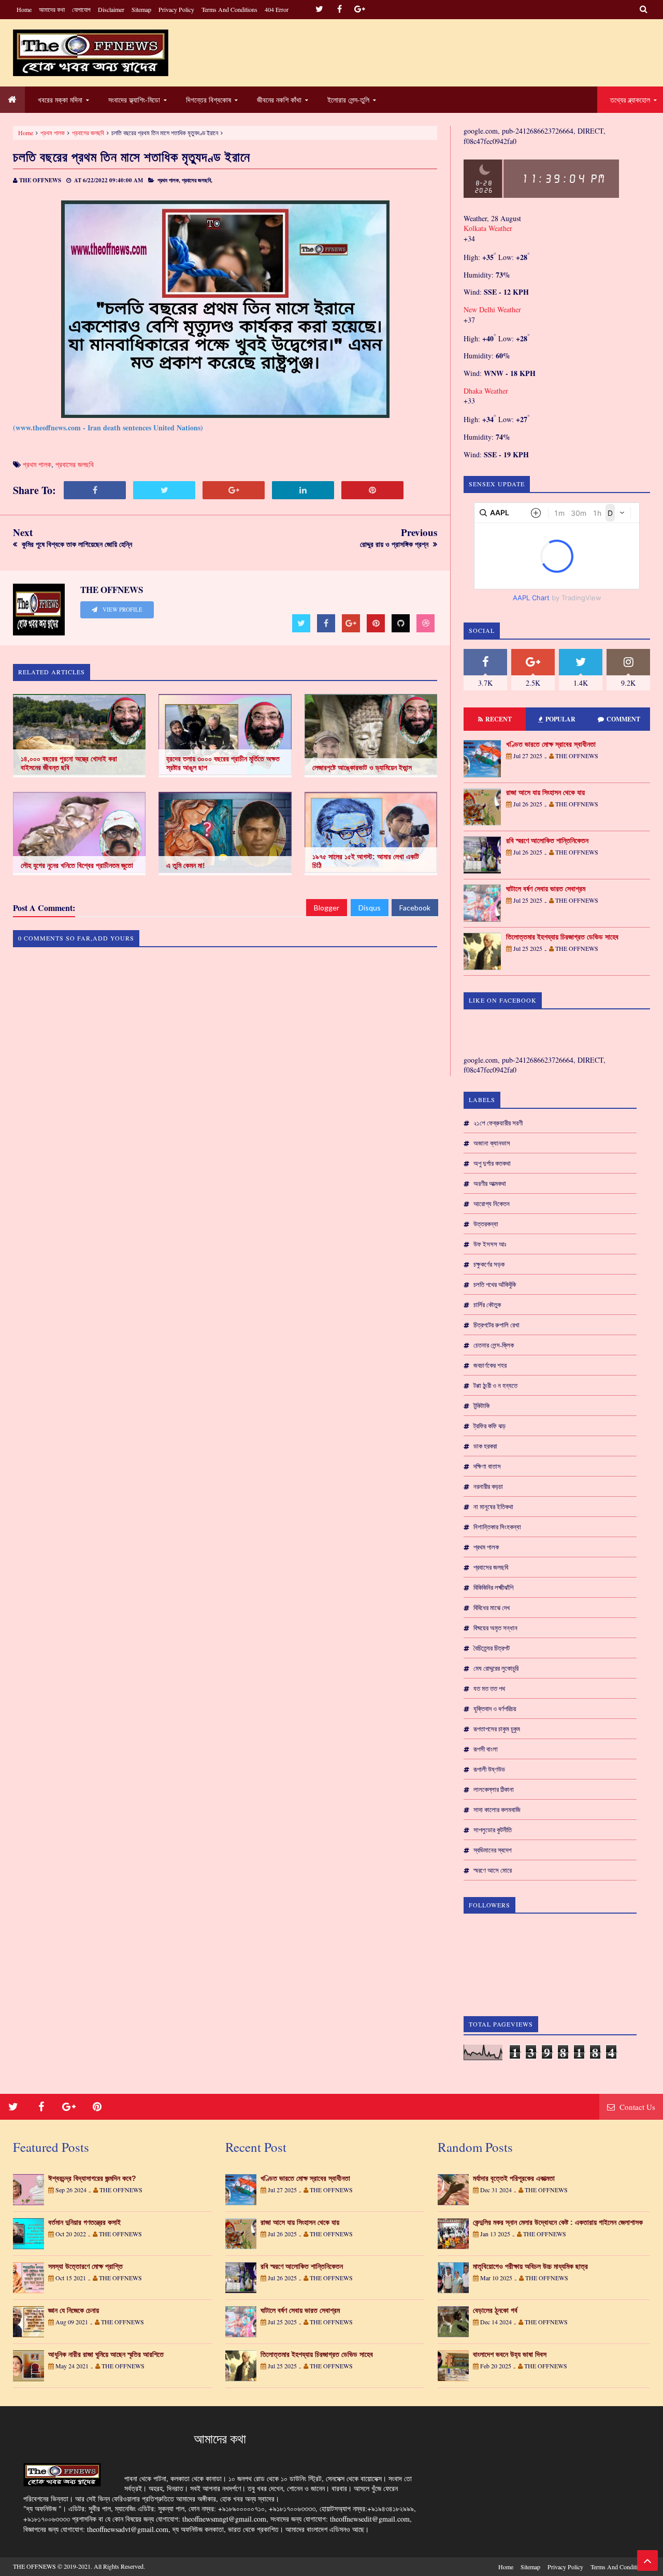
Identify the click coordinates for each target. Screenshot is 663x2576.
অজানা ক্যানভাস (492, 1143)
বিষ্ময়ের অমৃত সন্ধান (495, 1628)
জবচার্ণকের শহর (490, 1365)
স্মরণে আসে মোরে (493, 1870)
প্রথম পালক (53, 133)
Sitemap (141, 9)
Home (24, 9)
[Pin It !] (372, 490)
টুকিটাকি (481, 1406)
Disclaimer (111, 9)
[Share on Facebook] (95, 490)
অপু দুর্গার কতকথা (492, 1163)
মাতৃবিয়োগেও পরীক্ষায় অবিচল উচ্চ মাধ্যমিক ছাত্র (530, 2266)
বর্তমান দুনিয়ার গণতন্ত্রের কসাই (84, 2222)
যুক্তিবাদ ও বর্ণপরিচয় (495, 1709)
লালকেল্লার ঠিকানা (494, 1789)
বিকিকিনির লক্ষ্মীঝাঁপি (493, 1587)
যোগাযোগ (81, 9)
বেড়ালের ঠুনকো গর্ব (495, 2310)
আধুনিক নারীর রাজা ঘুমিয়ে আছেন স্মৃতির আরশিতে (106, 2354)
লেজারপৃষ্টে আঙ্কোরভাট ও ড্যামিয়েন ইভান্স (362, 768)
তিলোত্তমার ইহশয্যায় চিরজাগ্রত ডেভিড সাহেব (562, 937)
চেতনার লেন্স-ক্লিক (494, 1345)
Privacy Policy (176, 9)
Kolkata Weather (488, 228)
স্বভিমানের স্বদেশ (493, 1850)
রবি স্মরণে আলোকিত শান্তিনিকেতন (547, 841)
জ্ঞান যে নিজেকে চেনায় (74, 2310)
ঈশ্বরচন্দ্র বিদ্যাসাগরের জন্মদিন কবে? (92, 2178)
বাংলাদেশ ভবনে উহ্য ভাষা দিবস (510, 2354)
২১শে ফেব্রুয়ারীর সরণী (498, 1123)
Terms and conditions (229, 9)
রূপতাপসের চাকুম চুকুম (497, 1729)
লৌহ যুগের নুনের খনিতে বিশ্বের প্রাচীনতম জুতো (77, 865)
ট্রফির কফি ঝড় (489, 1426)
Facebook (415, 908)
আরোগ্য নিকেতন (492, 1204)
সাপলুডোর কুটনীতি (493, 1830)
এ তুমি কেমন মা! (186, 865)
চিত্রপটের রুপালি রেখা (496, 1325)
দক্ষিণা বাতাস (487, 1466)
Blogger (327, 908)
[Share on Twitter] (164, 490)
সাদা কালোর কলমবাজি (497, 1810)
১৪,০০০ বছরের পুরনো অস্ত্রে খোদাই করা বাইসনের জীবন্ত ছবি (69, 763)
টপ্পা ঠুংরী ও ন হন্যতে (495, 1385)
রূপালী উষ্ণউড (489, 1769)
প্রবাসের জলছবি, (197, 180)
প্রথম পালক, (169, 180)
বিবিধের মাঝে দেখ (492, 1608)
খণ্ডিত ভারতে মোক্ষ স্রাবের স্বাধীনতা (551, 744)
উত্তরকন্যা (486, 1224)
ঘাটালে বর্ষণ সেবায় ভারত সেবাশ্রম (546, 889)
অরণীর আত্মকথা (490, 1183)
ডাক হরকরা (485, 1446)
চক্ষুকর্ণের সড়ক (489, 1264)
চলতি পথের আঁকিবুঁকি (495, 1284)
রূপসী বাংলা (486, 1749)
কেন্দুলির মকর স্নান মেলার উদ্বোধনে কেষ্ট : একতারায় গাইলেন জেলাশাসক (558, 2222)
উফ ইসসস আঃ (490, 1244)
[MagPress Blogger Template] (91, 53)
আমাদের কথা (52, 9)
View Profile (122, 610)
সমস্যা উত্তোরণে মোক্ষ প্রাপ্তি (85, 2266)
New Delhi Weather (492, 309)
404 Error (277, 9)
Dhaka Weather (486, 391)
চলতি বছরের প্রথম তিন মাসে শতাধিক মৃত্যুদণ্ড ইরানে (132, 157)
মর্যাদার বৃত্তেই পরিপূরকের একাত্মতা (514, 2178)
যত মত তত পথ (489, 1688)
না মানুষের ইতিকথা (493, 1507)
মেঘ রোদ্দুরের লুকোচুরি (496, 1668)
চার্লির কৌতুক (487, 1305)
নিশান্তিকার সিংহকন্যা (497, 1527)
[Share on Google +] (234, 490)
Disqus (370, 908)
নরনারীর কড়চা (488, 1486)
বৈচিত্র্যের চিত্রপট (492, 1648)
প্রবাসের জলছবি (88, 133)
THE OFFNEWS (34, 2566)
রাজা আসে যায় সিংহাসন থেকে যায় (545, 792)
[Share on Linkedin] (303, 490)
